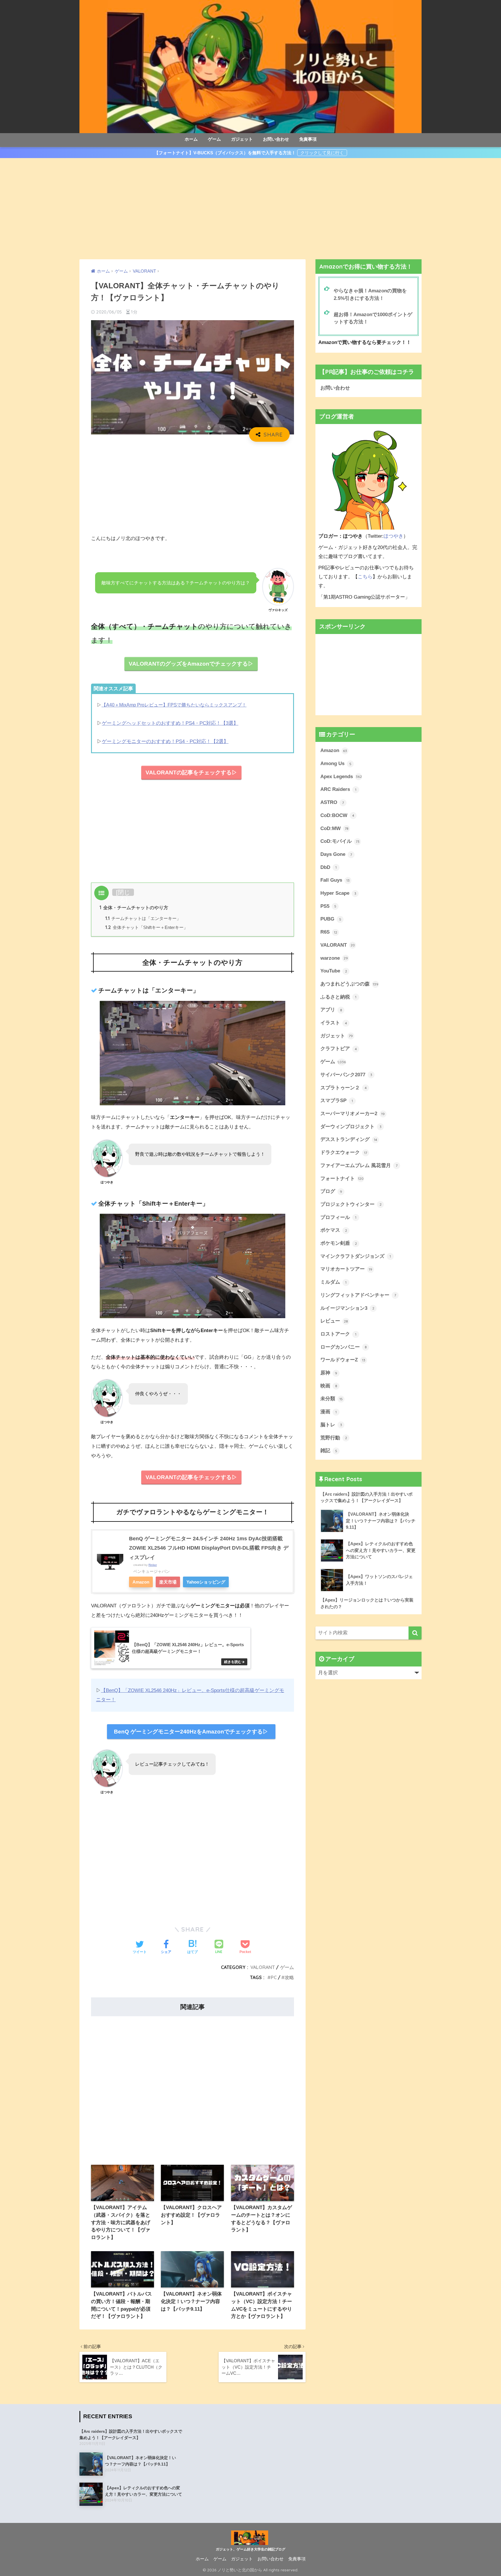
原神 (329, 1373)
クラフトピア (339, 1049)
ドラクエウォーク (344, 1152)
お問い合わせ (276, 139)
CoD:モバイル (340, 841)
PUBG (331, 919)
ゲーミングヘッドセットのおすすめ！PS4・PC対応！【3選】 (170, 723)
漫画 (328, 1412)
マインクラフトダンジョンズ (356, 1256)
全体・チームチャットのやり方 (134, 907)
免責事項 (308, 139)
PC (274, 1977)
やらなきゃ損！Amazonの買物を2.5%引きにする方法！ (370, 294)
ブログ (331, 1191)
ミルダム (333, 1282)
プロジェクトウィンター (351, 1204)
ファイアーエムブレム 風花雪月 (359, 1165)
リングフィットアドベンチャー (358, 1295)
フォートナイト (342, 1179)
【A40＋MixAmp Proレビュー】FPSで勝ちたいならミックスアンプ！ (174, 705)
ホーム (191, 139)
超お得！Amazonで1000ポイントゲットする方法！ (373, 318)
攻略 (289, 1977)
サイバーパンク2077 (346, 1075)
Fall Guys (335, 880)
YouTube (334, 971)
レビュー (334, 1321)
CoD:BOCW (337, 815)
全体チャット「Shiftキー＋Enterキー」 (147, 927)
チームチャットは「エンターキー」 (143, 918)
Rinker (153, 1565)
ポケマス (334, 1230)
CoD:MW (334, 828)
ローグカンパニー (344, 1347)
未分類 (332, 1399)
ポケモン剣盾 (339, 1243)
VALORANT (263, 1967)
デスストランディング (349, 1139)
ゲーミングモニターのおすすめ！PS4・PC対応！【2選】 (165, 741)
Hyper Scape (338, 893)
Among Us (336, 763)
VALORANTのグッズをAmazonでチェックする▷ (191, 664)
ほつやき (393, 536)
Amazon (141, 1582)
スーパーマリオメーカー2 (353, 1114)
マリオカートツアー (346, 1269)
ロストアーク (338, 1334)
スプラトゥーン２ (344, 1088)
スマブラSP (337, 1100)
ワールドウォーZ (343, 1360)
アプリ (331, 1010)
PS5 (328, 906)
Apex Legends (341, 777)
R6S (329, 932)
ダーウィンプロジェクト (351, 1127)
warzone (334, 958)
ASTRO (332, 802)
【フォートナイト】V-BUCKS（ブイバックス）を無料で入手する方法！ (225, 153)
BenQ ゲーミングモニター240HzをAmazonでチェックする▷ (191, 1732)
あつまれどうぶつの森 (349, 984)
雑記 (329, 1451)
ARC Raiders (338, 789)
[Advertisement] (251, 209)
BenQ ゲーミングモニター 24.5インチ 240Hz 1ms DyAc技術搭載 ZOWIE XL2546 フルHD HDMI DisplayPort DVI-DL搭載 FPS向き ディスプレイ (209, 1548)
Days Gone (336, 854)
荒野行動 (334, 1438)
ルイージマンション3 (347, 1308)
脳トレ (331, 1425)
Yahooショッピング (206, 1582)
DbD (328, 867)
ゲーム (214, 139)
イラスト (334, 1023)
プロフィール (338, 1217)
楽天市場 (168, 1582)
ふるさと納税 (338, 997)
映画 (329, 1386)
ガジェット (242, 139)
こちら (365, 577)
